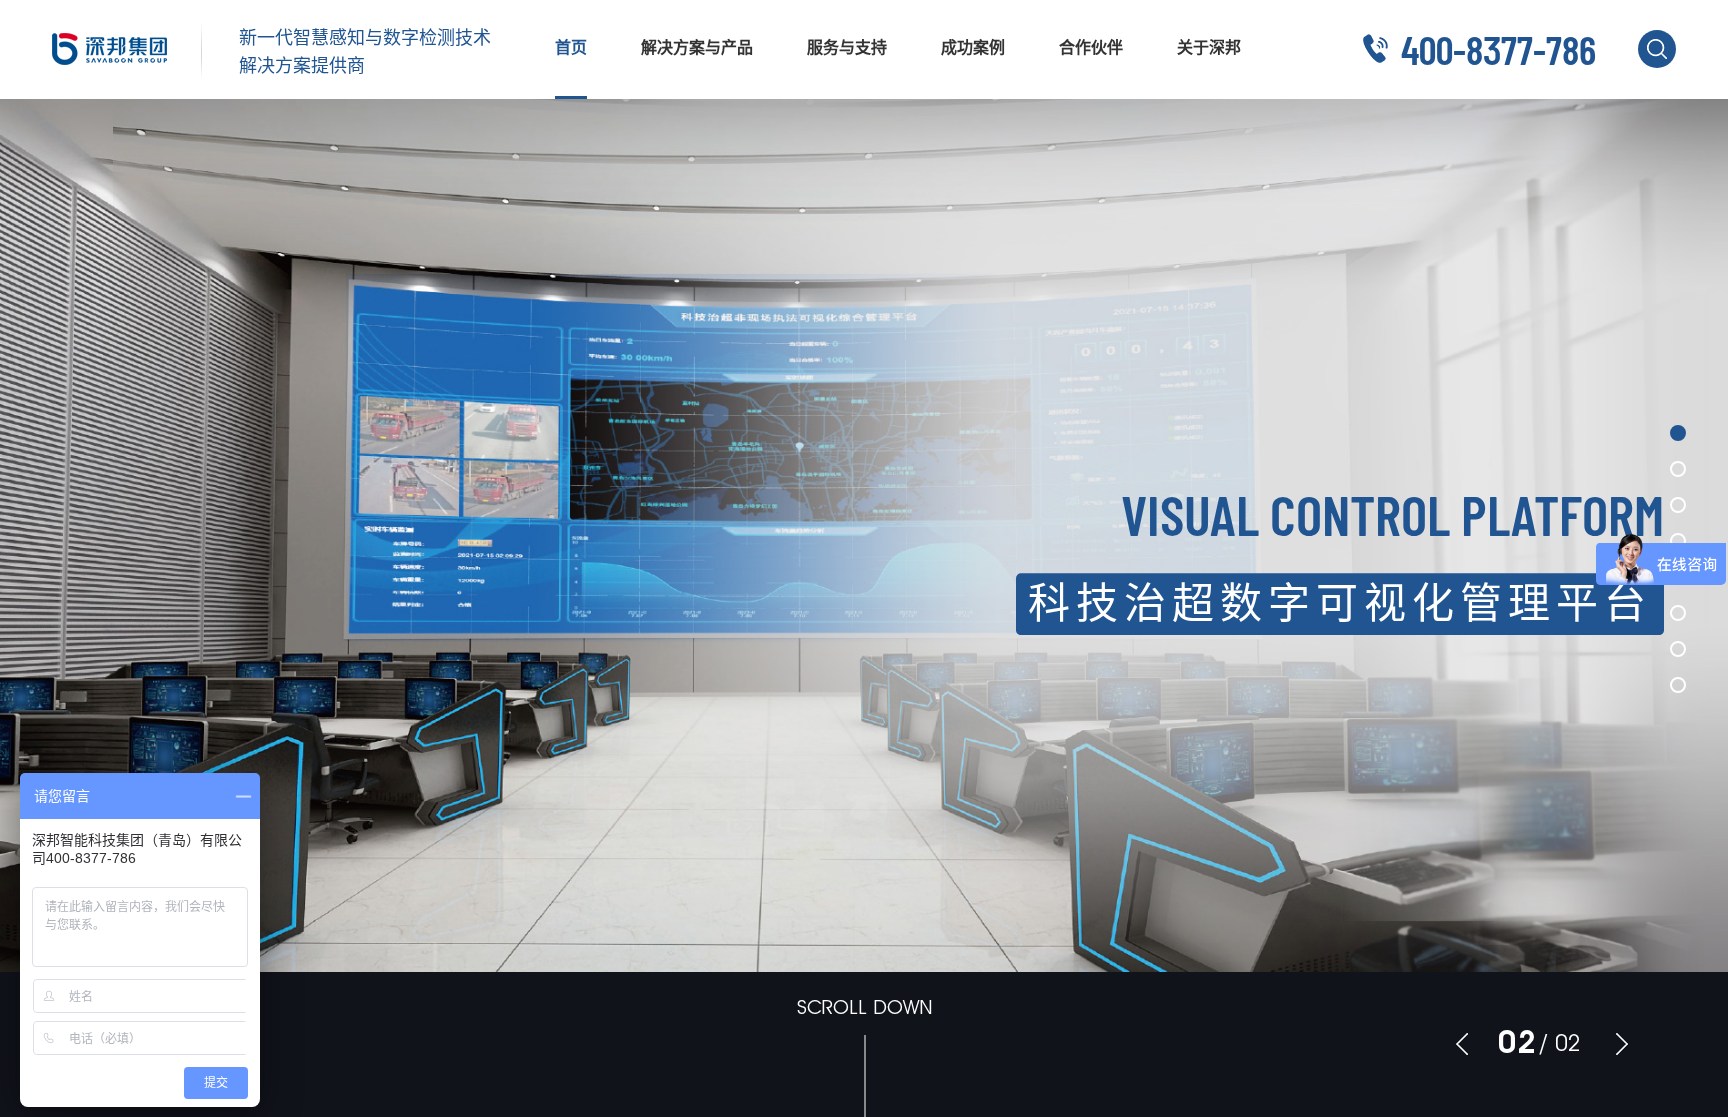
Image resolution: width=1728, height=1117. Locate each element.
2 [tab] (1526, 1042)
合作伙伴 (1091, 47)
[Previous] (1462, 1044)
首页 (571, 47)
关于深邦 (1209, 47)
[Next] (1622, 1044)
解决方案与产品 (697, 47)
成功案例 (973, 47)
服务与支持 (847, 47)
